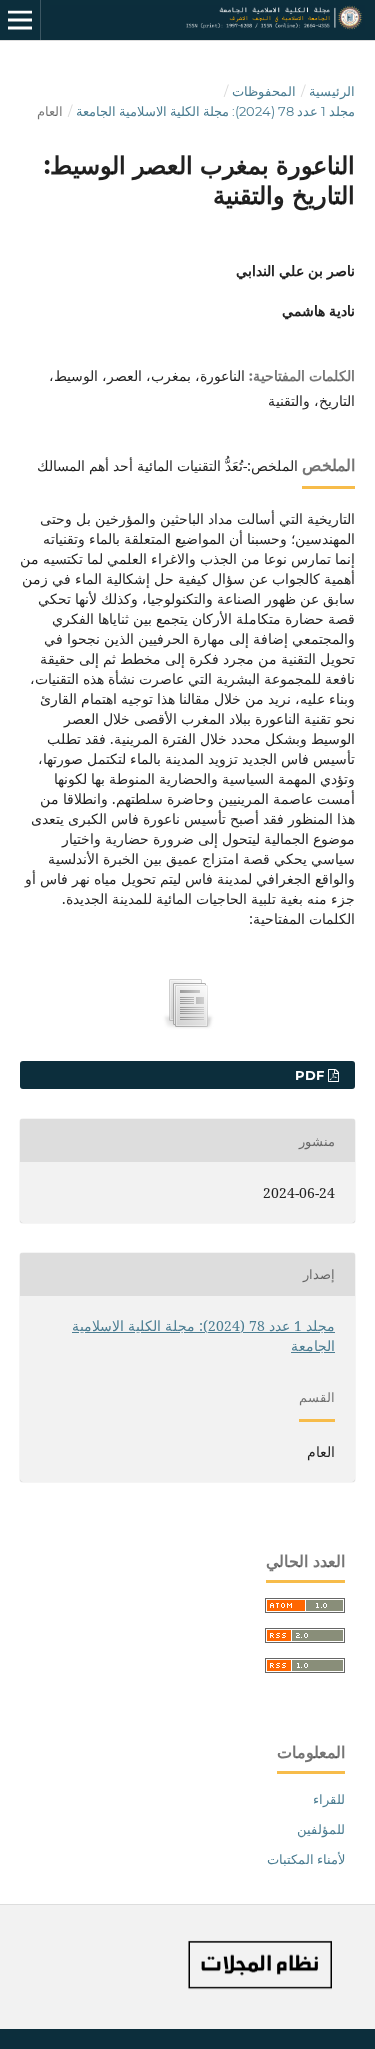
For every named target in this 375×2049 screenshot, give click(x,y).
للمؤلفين (321, 1829)
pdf (311, 1075)
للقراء (329, 1799)
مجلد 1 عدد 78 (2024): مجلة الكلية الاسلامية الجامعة (215, 111)
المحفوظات (264, 91)
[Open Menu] (20, 20)
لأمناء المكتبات (306, 1859)
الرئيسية (332, 91)
